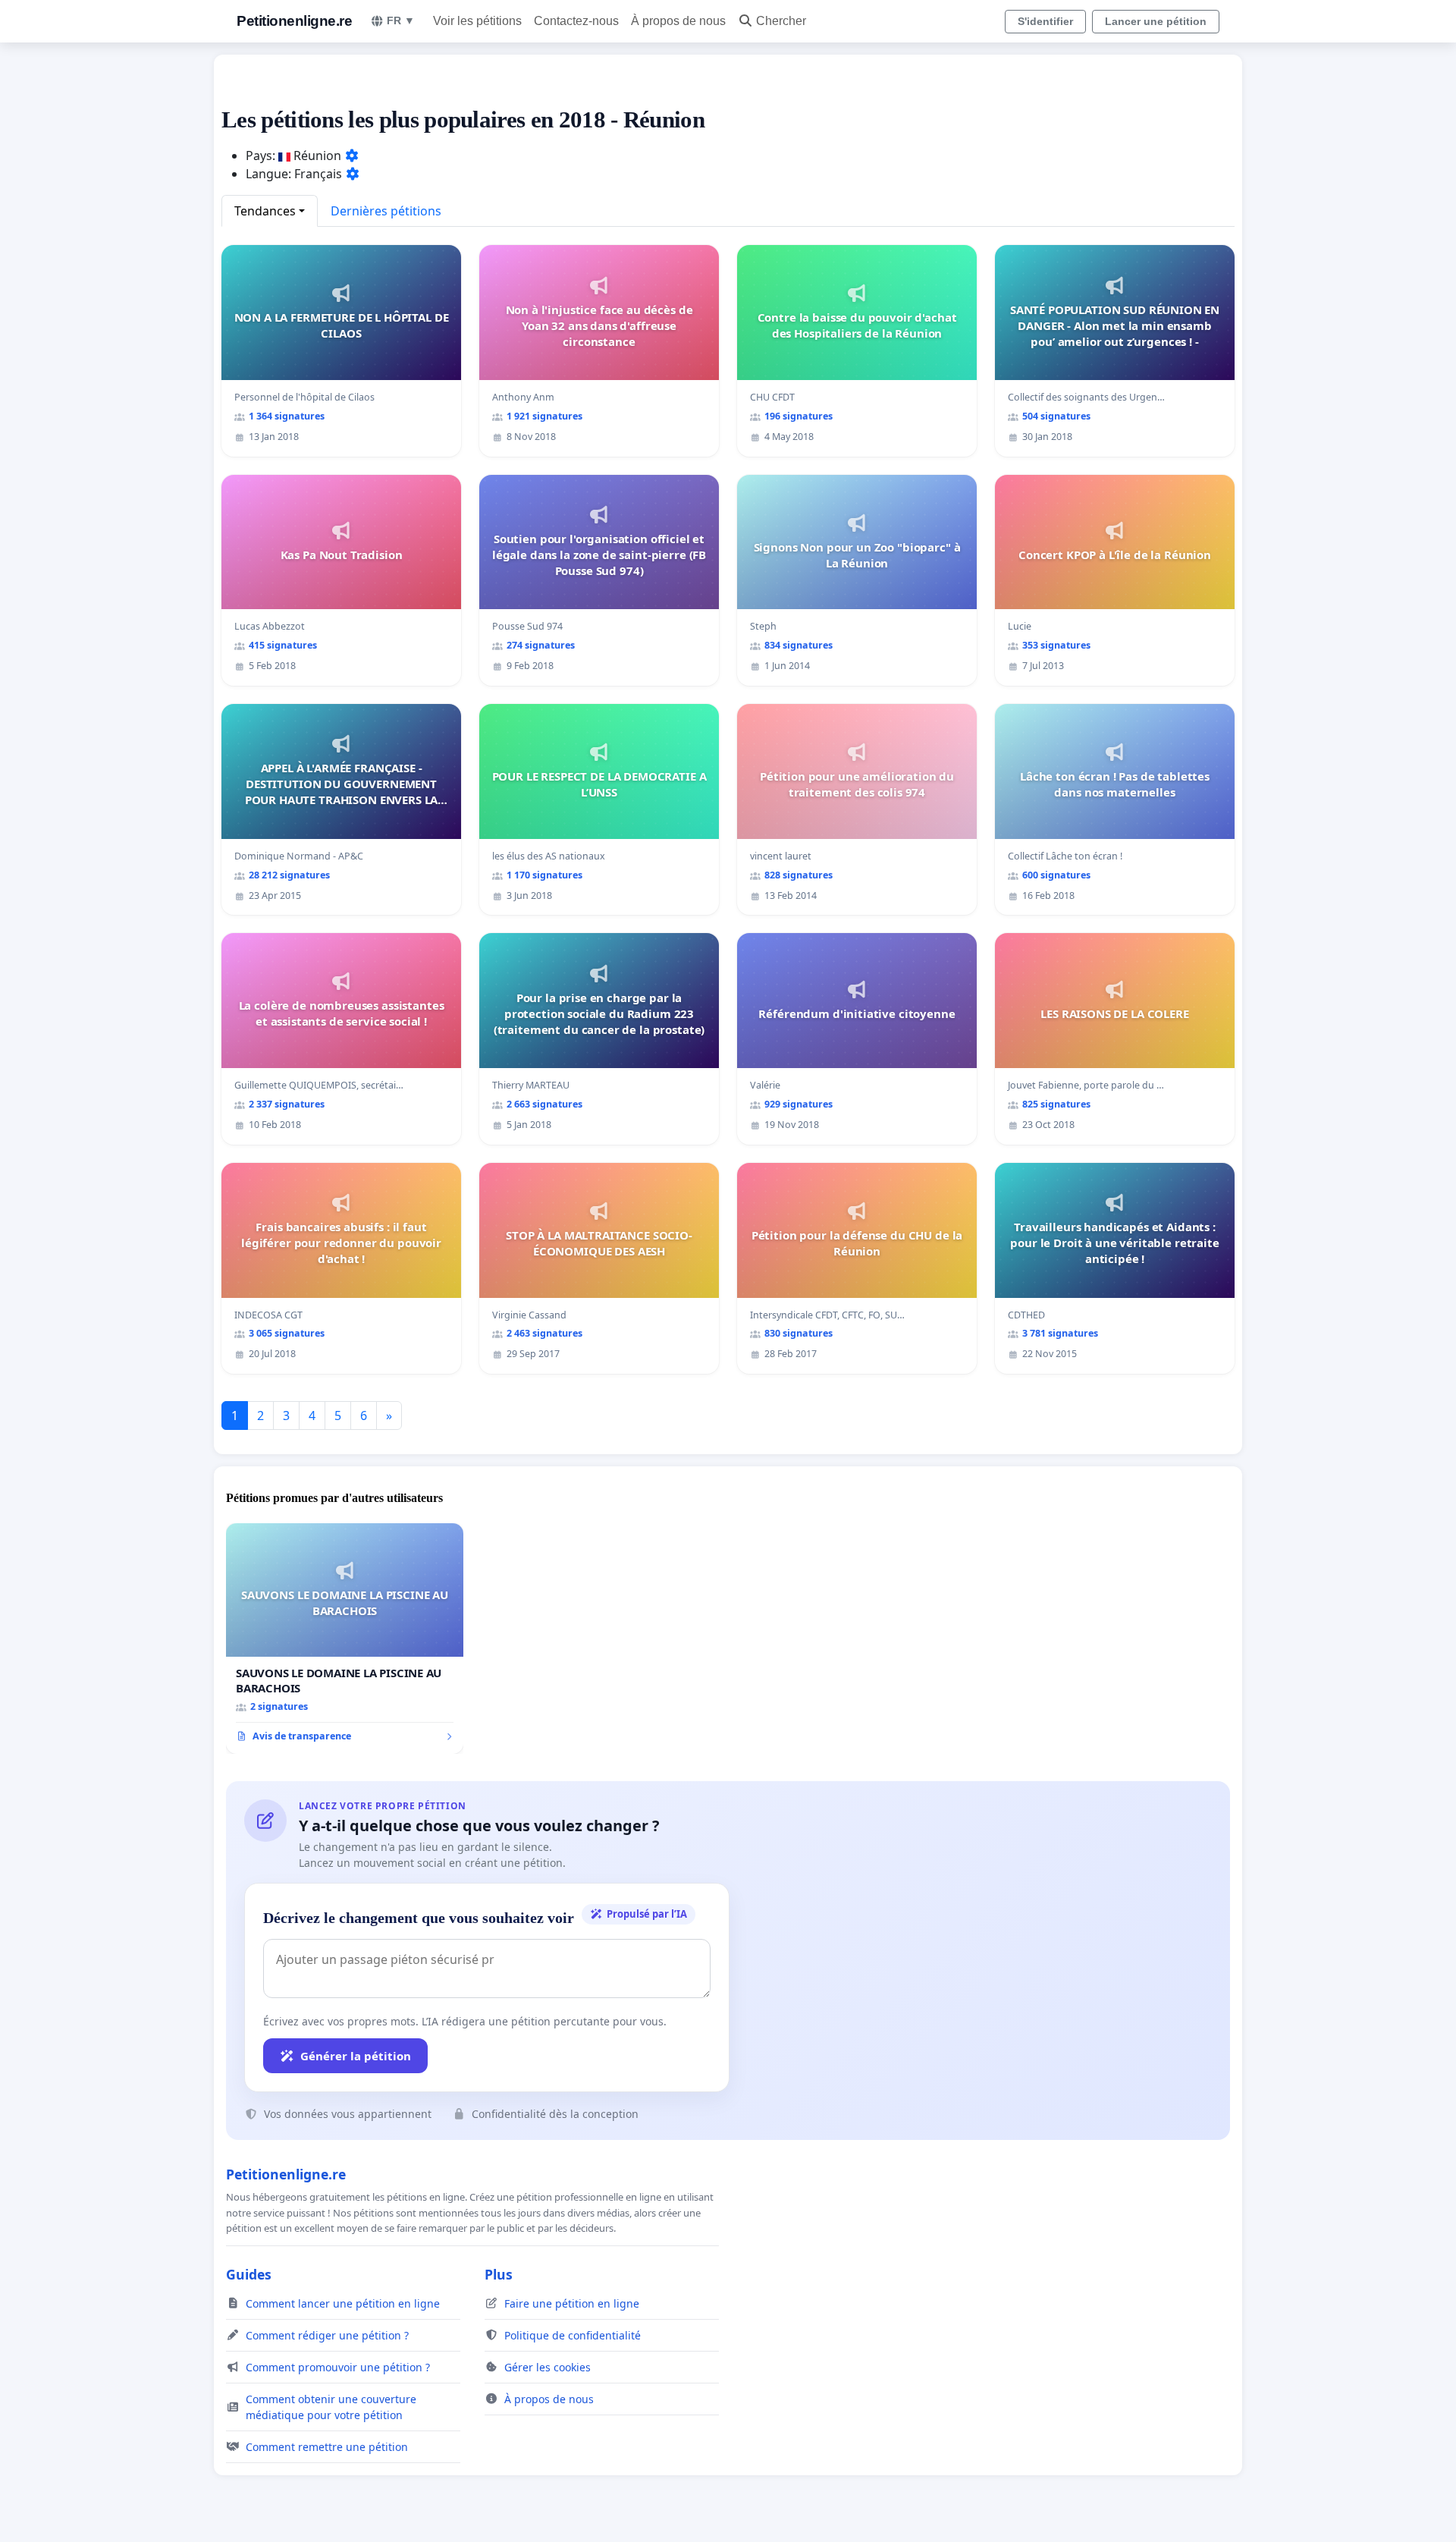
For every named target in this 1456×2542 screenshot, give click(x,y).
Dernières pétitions (386, 211)
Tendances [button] (265, 211)
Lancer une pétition (1156, 21)
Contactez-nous (576, 21)
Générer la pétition (356, 2056)
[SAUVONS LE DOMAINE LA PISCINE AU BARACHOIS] (345, 1639)
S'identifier (1045, 21)
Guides (249, 2274)
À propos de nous (678, 21)
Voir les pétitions (477, 21)
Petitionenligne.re (294, 21)
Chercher (781, 21)
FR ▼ (401, 20)
